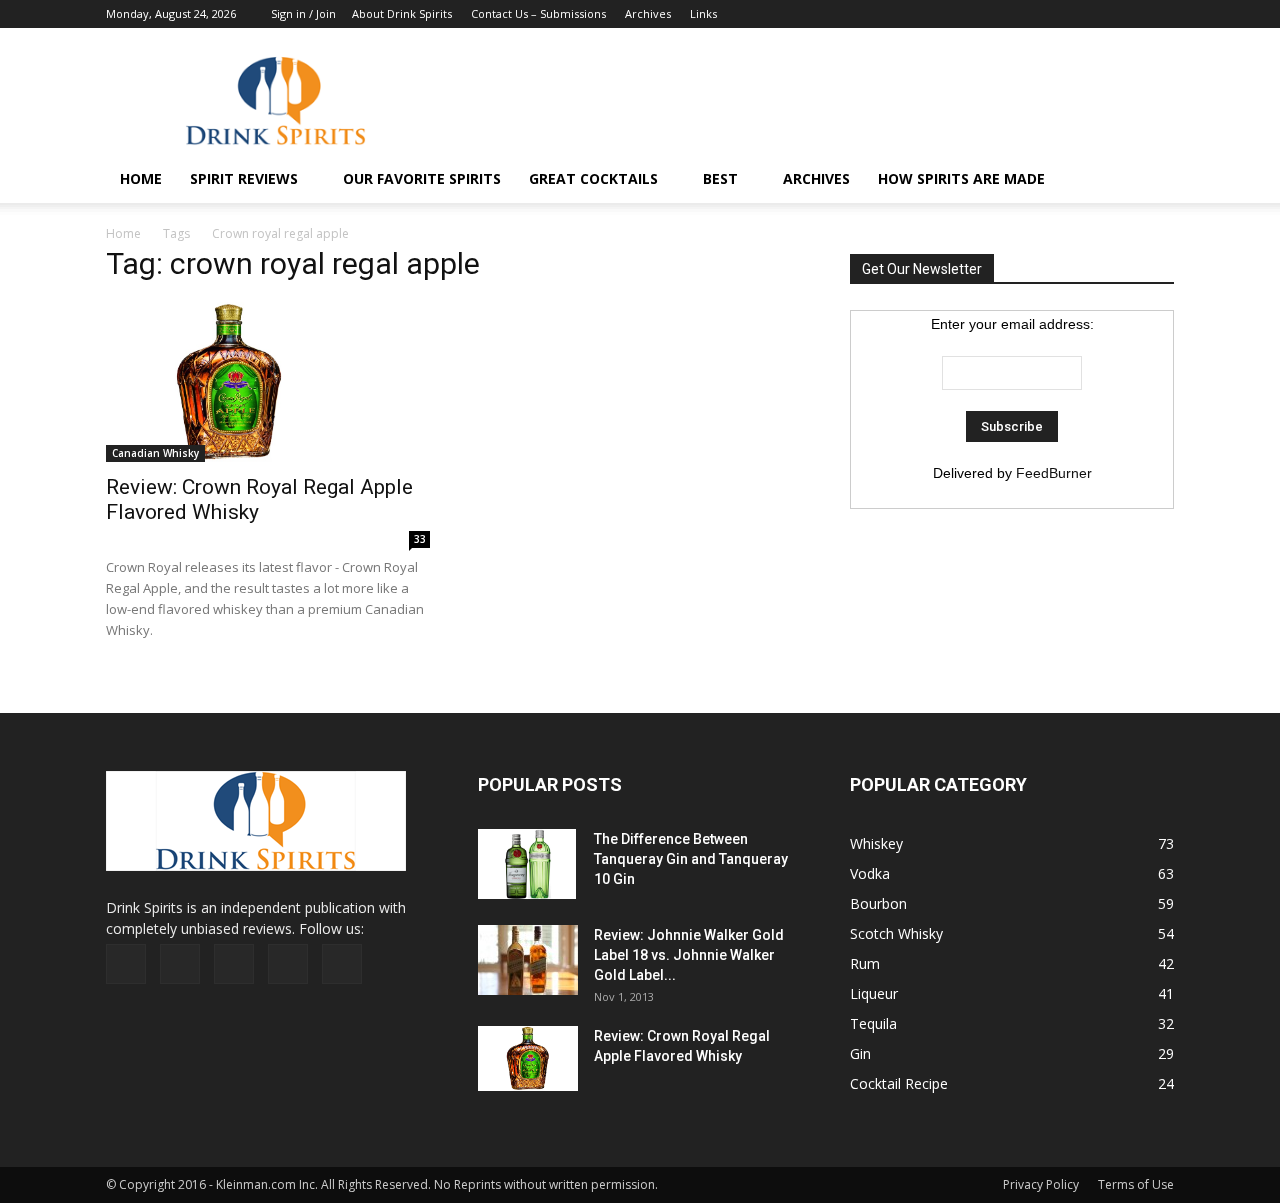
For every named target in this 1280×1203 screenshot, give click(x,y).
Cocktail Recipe (899, 1083)
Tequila (873, 1023)
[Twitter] (1126, 14)
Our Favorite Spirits (422, 178)
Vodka (870, 873)
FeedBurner (1054, 473)
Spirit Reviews (244, 178)
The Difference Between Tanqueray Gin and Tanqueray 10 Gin (691, 859)
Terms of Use (1136, 1184)
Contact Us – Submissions (538, 13)
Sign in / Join (303, 13)
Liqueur (874, 993)
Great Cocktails (593, 178)
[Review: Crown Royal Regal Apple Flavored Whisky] (268, 382)
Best (720, 178)
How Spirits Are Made (961, 178)
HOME (141, 178)
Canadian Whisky (155, 453)
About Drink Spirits (402, 13)
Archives (648, 13)
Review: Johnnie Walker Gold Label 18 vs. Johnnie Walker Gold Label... (689, 955)
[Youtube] (1159, 14)
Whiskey (876, 843)
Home (123, 233)
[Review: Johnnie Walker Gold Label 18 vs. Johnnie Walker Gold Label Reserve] (528, 960)
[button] (1150, 179)
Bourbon (878, 903)
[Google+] (1060, 14)
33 (420, 539)
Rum (865, 963)
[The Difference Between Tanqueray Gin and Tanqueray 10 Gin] (527, 864)
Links (703, 13)
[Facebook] (1027, 14)
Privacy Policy (1041, 1184)
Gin (860, 1053)
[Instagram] (1093, 14)
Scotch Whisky (896, 933)
